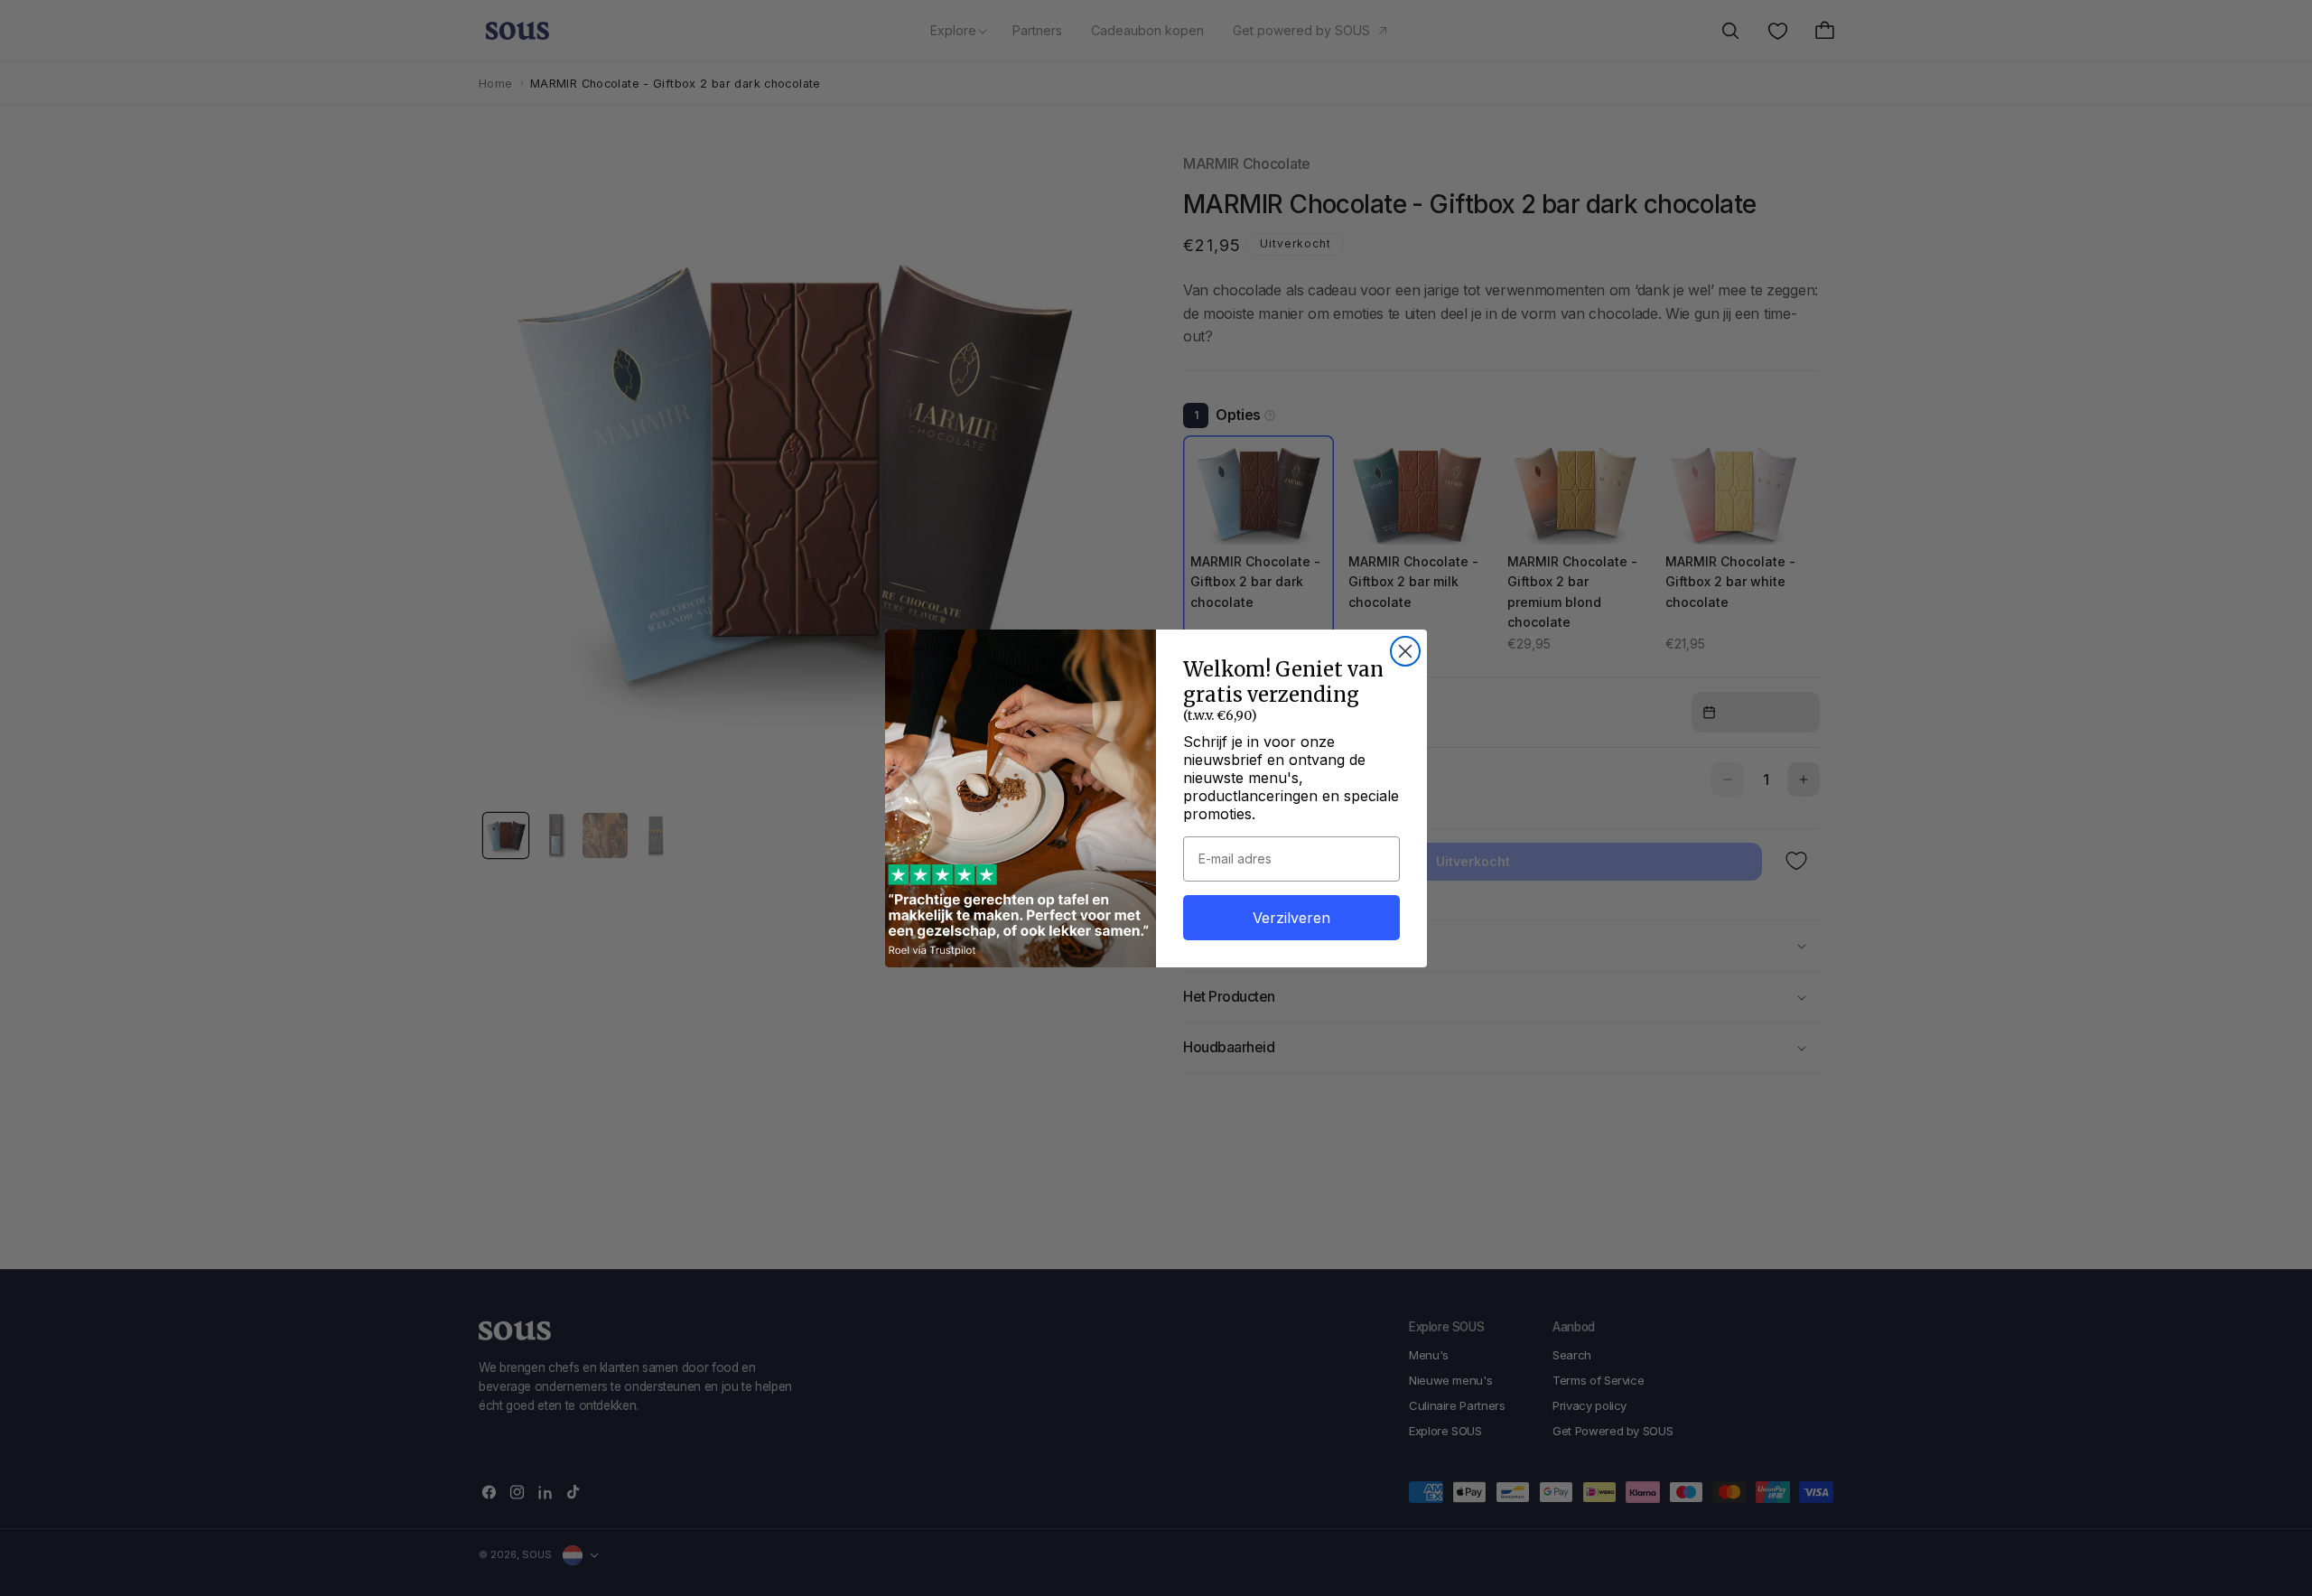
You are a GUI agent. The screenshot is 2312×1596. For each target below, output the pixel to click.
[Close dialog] (1405, 651)
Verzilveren (1291, 918)
